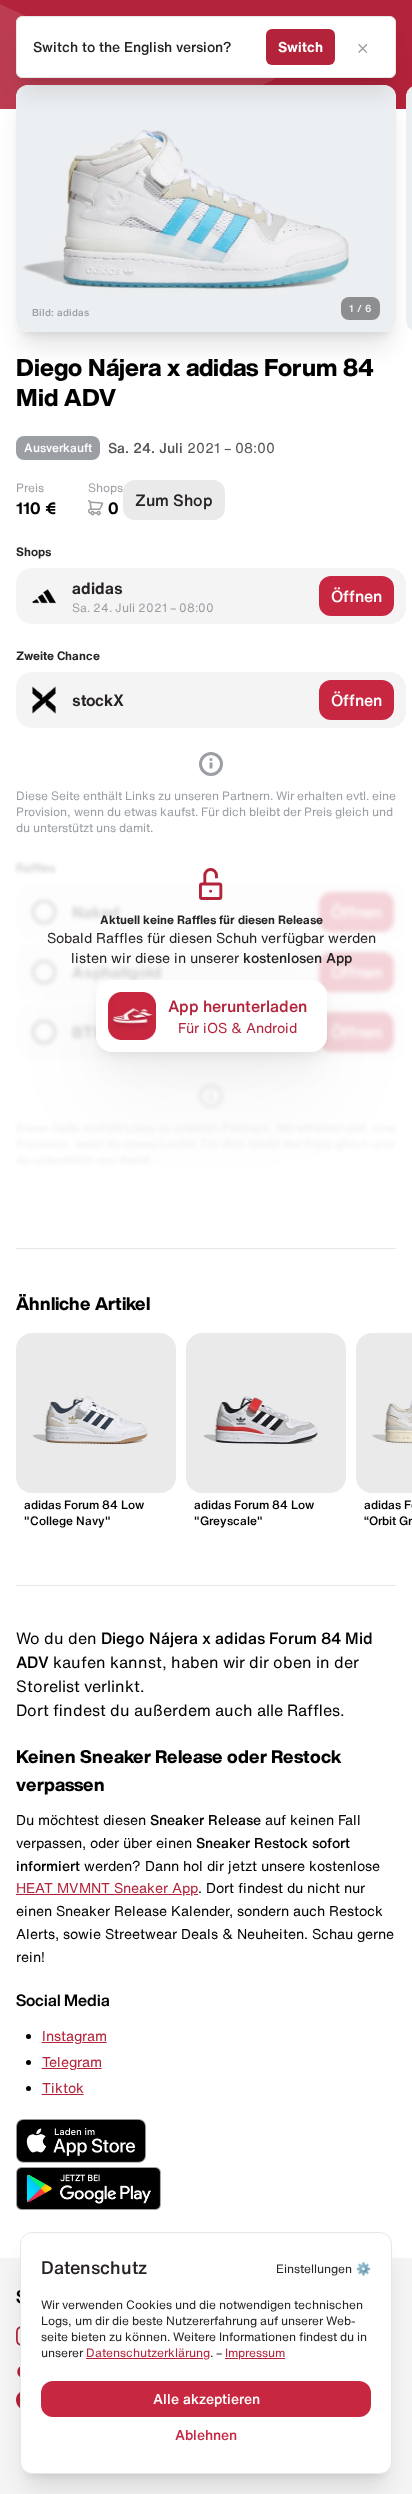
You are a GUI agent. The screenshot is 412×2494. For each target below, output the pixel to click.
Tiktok (63, 2088)
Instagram (74, 2036)
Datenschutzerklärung (148, 2352)
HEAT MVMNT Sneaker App (107, 1888)
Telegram (72, 2062)
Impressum (255, 2352)
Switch (300, 47)
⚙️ (323, 2268)
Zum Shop (174, 500)
